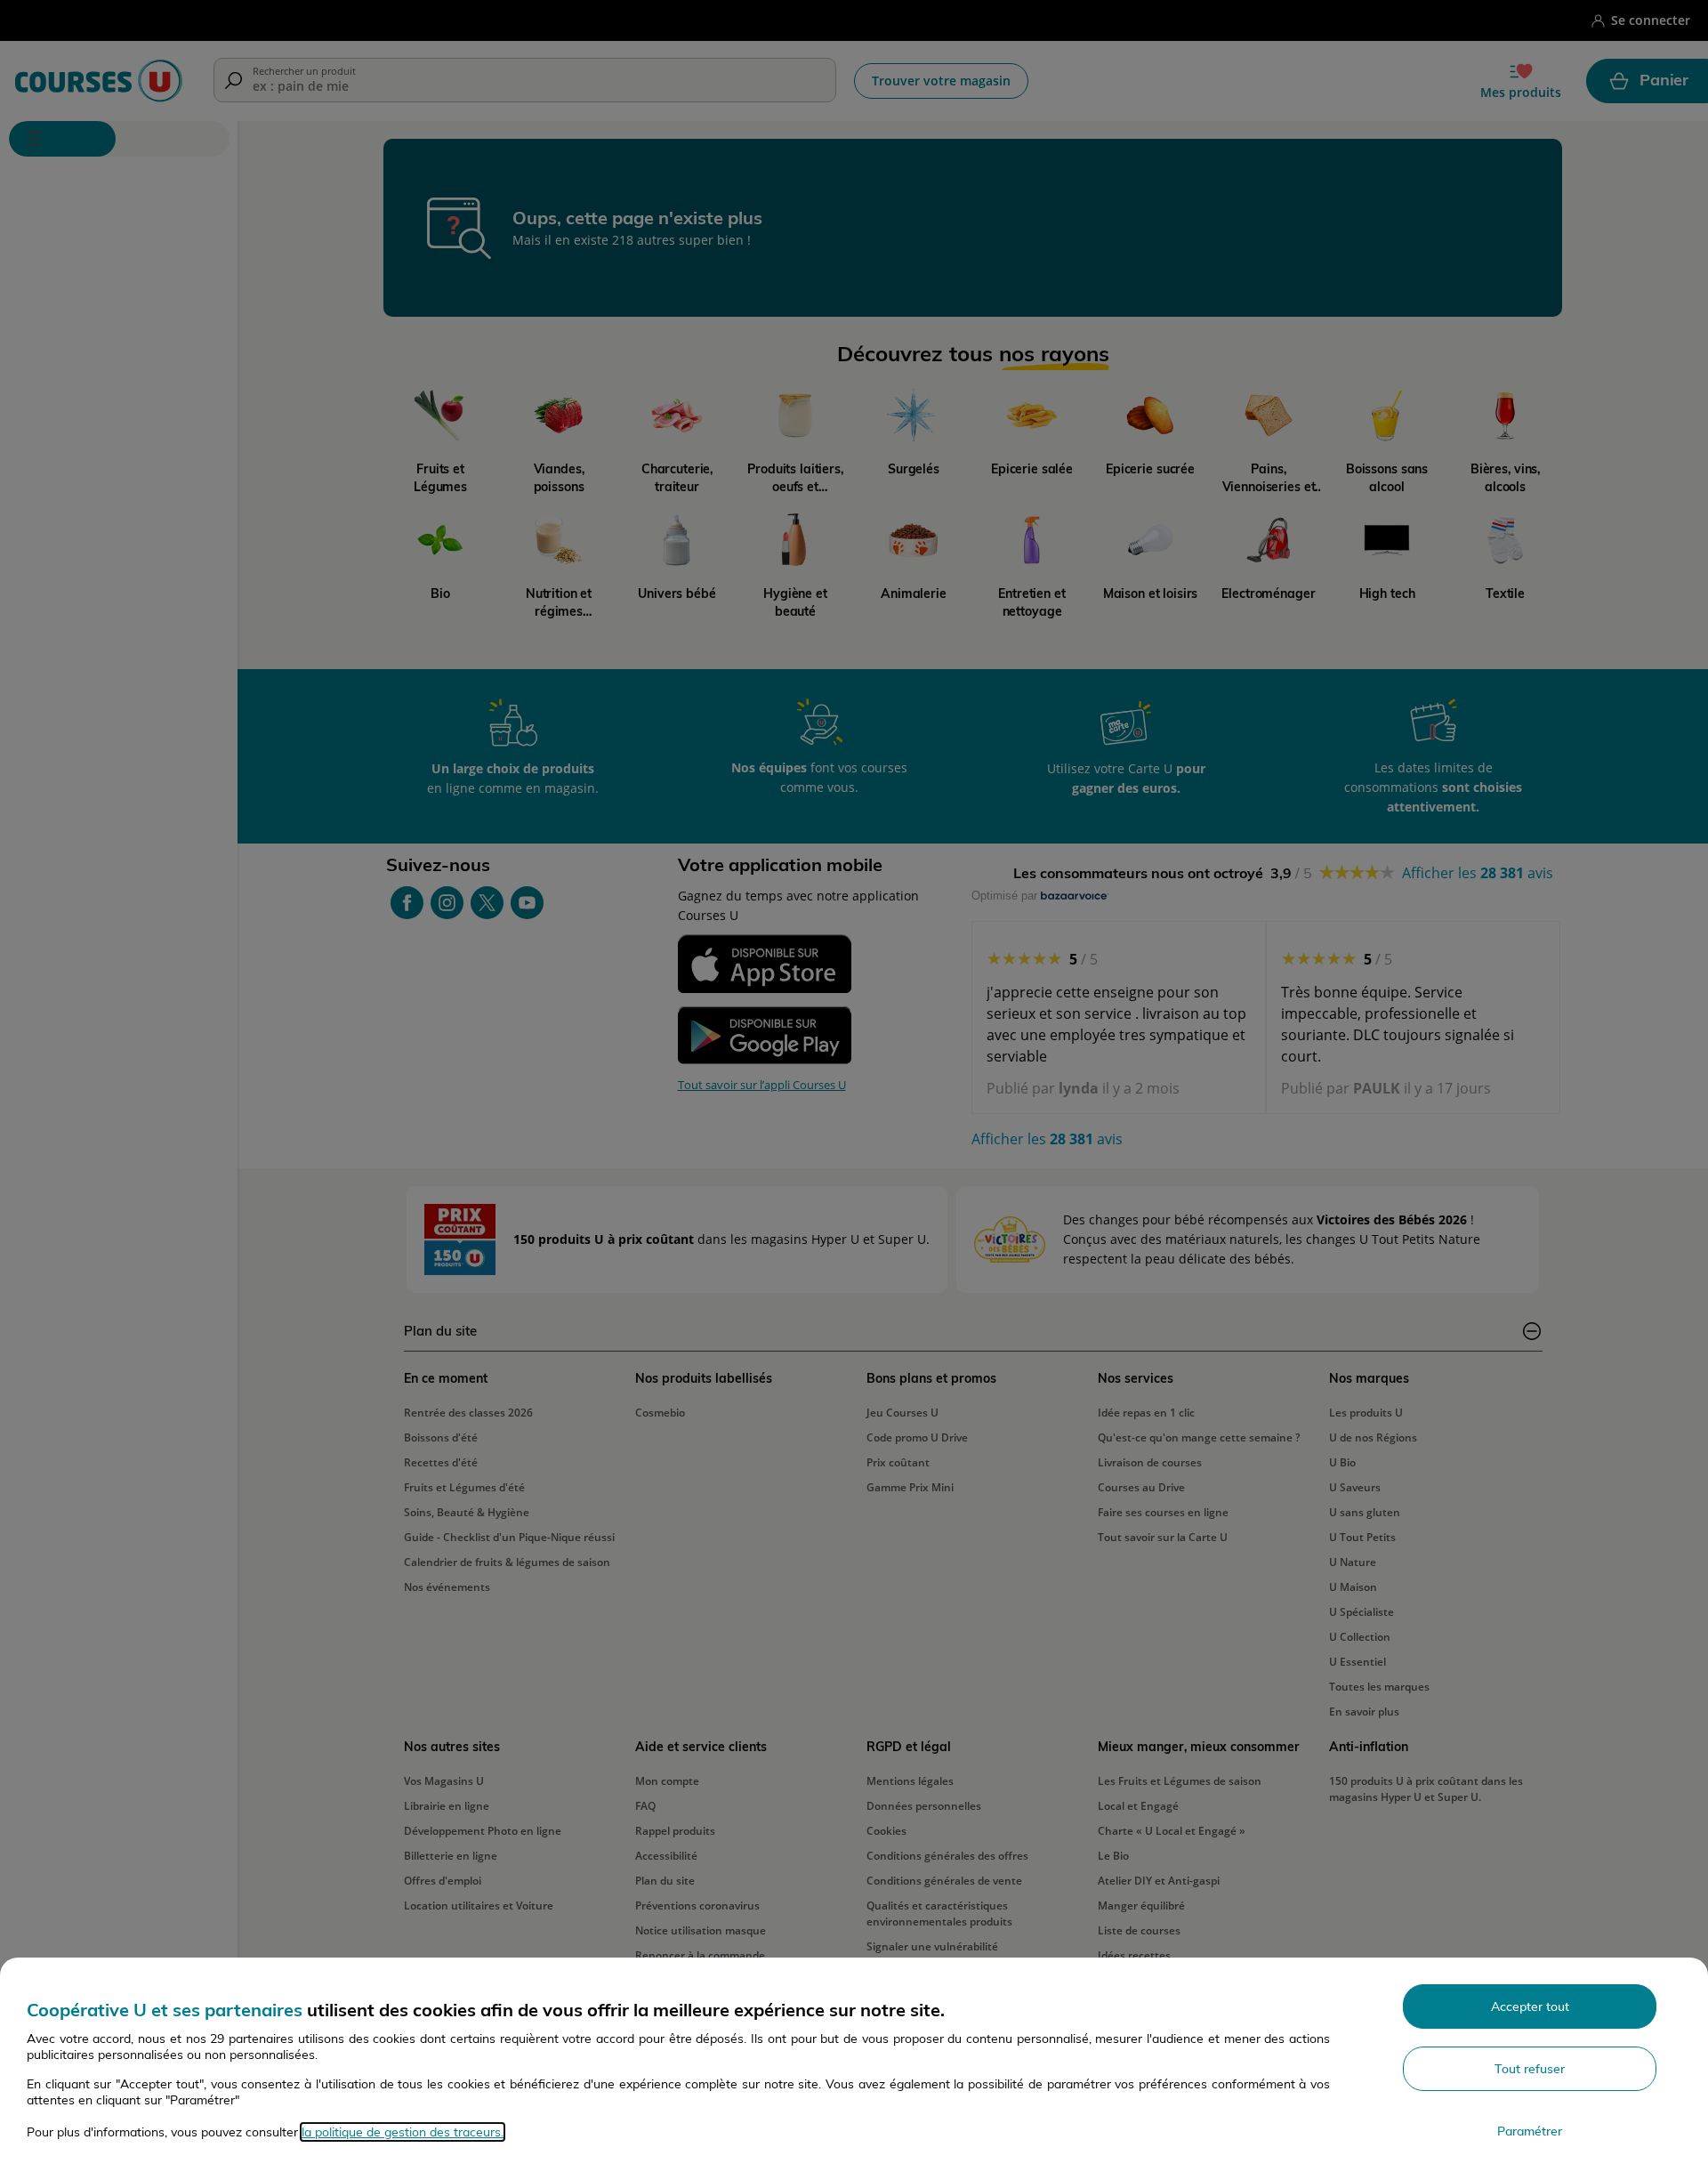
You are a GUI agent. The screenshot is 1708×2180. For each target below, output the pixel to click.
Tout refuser (1530, 2069)
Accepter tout (1530, 2006)
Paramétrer (1530, 2131)
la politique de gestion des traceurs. (403, 2132)
